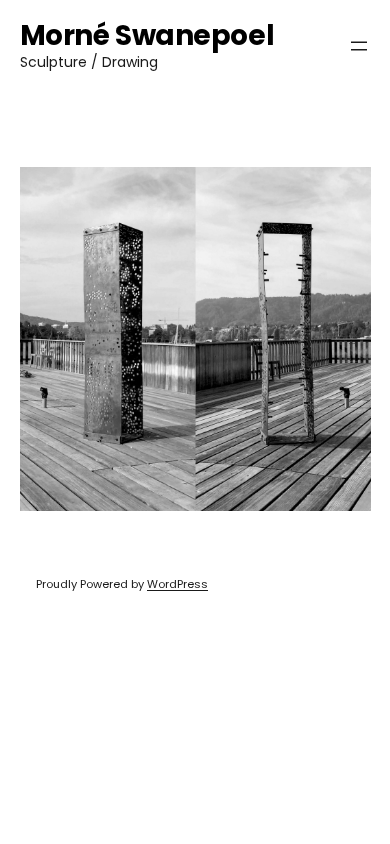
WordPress (177, 584)
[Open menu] (359, 46)
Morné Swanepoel (147, 35)
